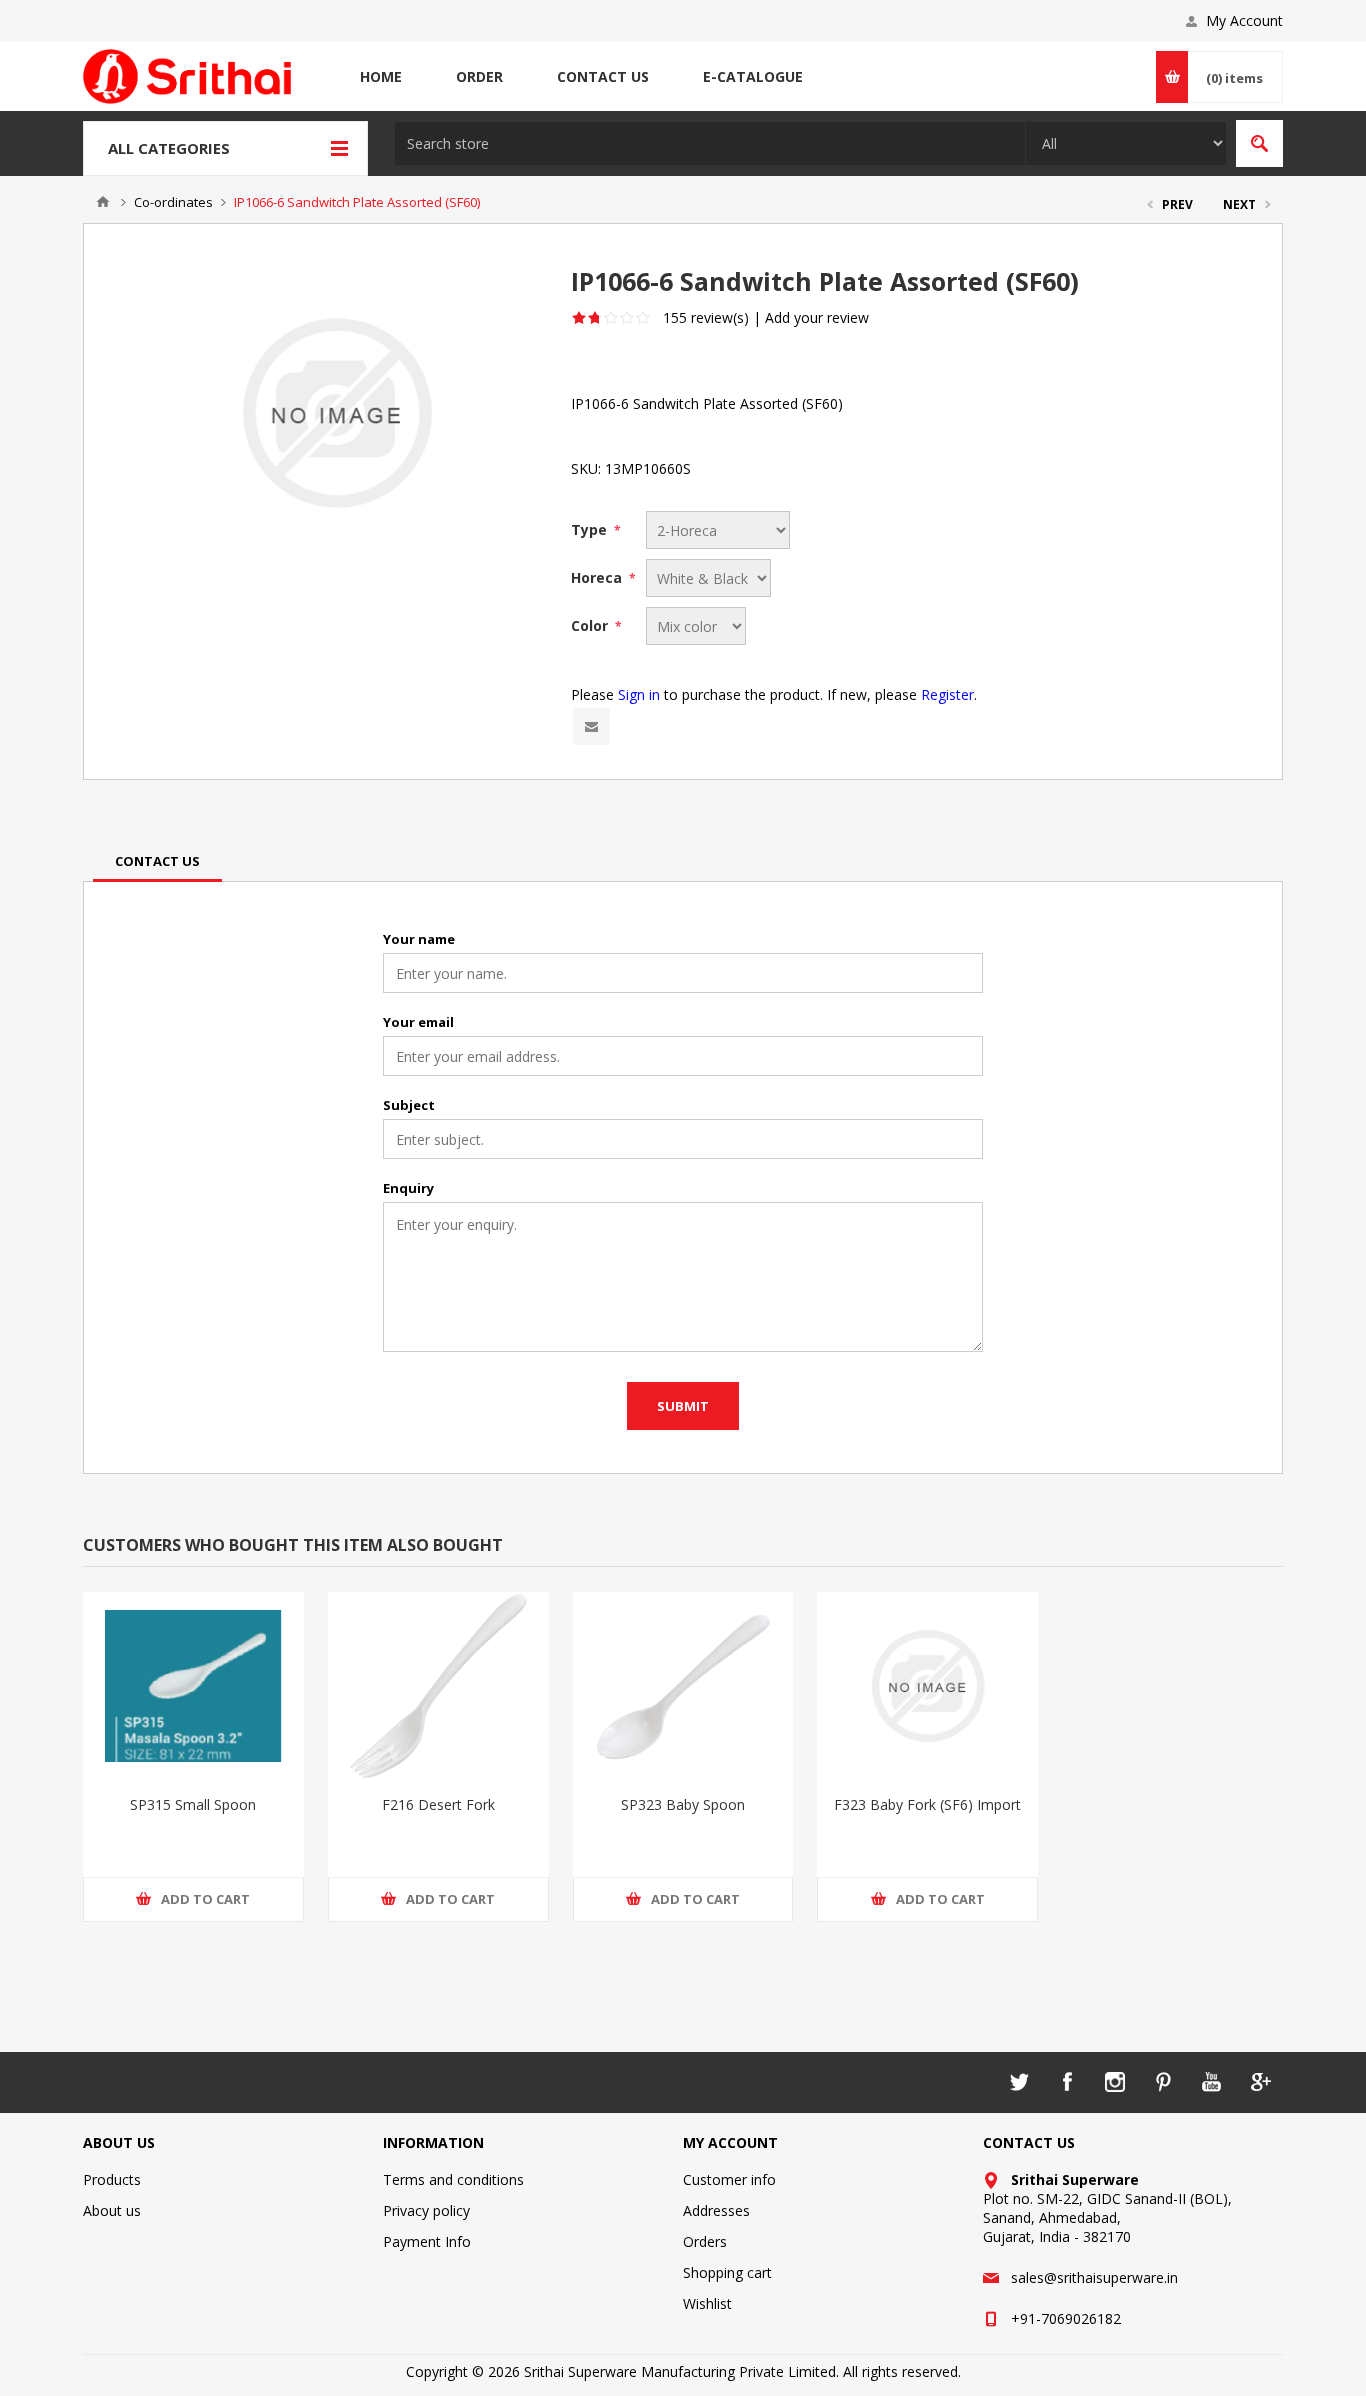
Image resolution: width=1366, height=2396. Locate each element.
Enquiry (408, 1188)
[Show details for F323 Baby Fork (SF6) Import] (927, 1686)
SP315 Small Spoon (193, 1804)
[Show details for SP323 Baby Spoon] (683, 1686)
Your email (418, 1022)
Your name (419, 939)
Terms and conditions (453, 2179)
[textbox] (710, 143)
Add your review (817, 317)
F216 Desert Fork (438, 1804)
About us (112, 2210)
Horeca (598, 577)
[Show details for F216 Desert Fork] (438, 1686)
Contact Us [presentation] (157, 861)
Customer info (729, 2179)
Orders (705, 2241)
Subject (409, 1105)
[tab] (157, 861)
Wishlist (707, 2303)
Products (112, 2179)
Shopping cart (727, 2272)
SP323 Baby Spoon (683, 1804)
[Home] (103, 202)
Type (591, 529)
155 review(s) (706, 317)
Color (591, 625)
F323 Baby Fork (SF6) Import (927, 1804)
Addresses (716, 2210)
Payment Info (427, 2241)
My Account (1244, 20)
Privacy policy (426, 2210)
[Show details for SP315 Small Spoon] (193, 1686)
